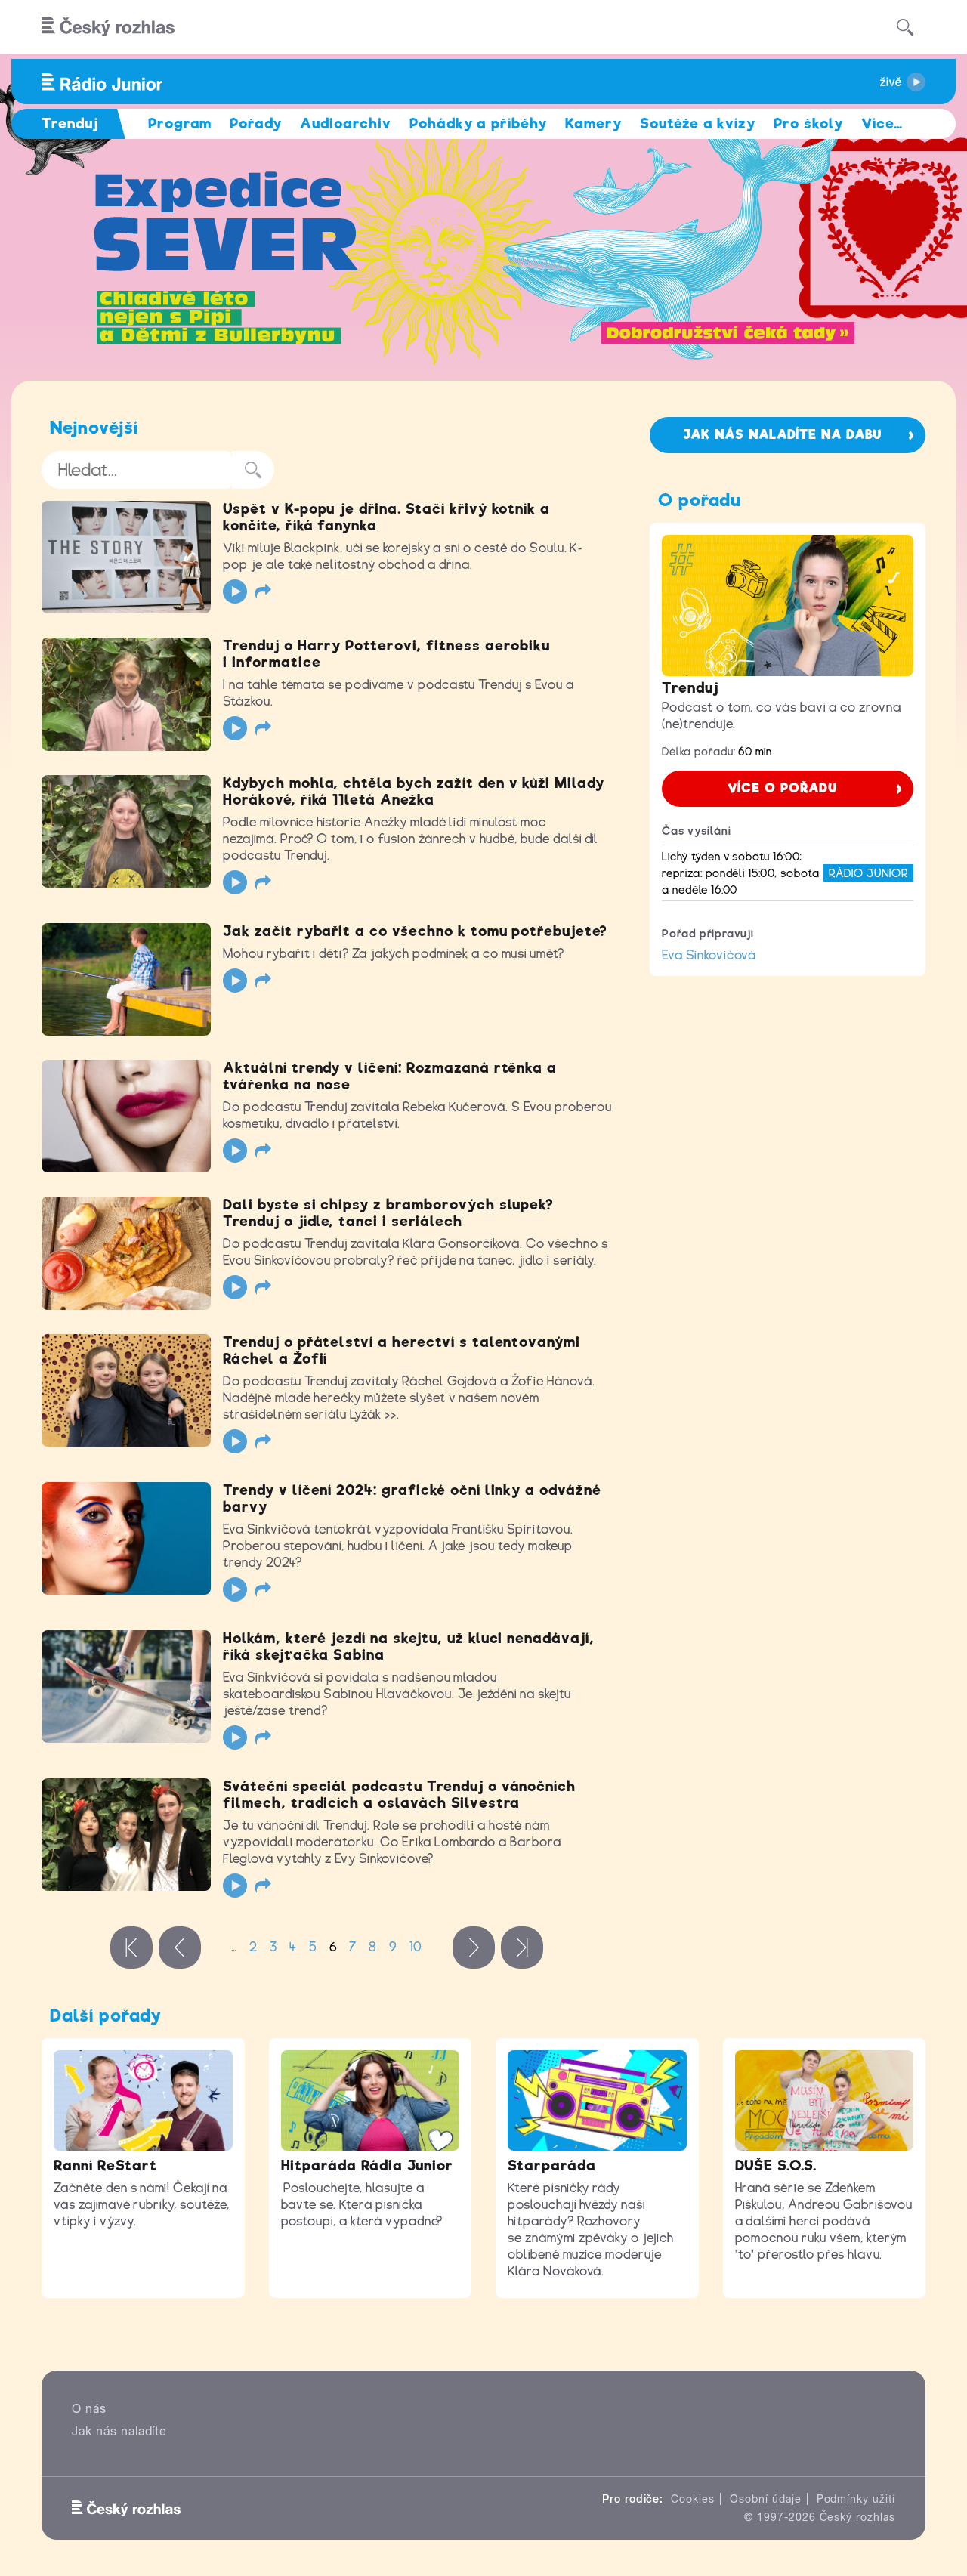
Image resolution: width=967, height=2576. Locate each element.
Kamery (593, 124)
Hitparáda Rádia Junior (367, 2165)
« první (131, 1947)
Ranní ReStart (105, 2165)
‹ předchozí (180, 1947)
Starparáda (552, 2165)
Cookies (693, 2499)
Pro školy (808, 124)
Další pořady (106, 2015)
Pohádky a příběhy (478, 124)
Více (882, 124)
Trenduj (690, 688)
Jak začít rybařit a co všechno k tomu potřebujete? (415, 931)
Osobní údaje (766, 2499)
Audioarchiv (346, 124)
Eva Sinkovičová (709, 955)
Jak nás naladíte (119, 2431)
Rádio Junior (868, 873)
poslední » (522, 1947)
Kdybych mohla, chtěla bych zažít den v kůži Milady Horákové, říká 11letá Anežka (414, 791)
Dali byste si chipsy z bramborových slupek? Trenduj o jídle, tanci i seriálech (388, 1213)
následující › (474, 1947)
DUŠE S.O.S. (776, 2165)
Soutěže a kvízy (698, 124)
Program (180, 124)
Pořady (256, 124)
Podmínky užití (856, 2499)
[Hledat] (905, 27)
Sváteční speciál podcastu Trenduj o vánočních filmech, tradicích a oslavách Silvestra (399, 1795)
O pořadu (700, 500)
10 (416, 1947)
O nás (89, 2409)
